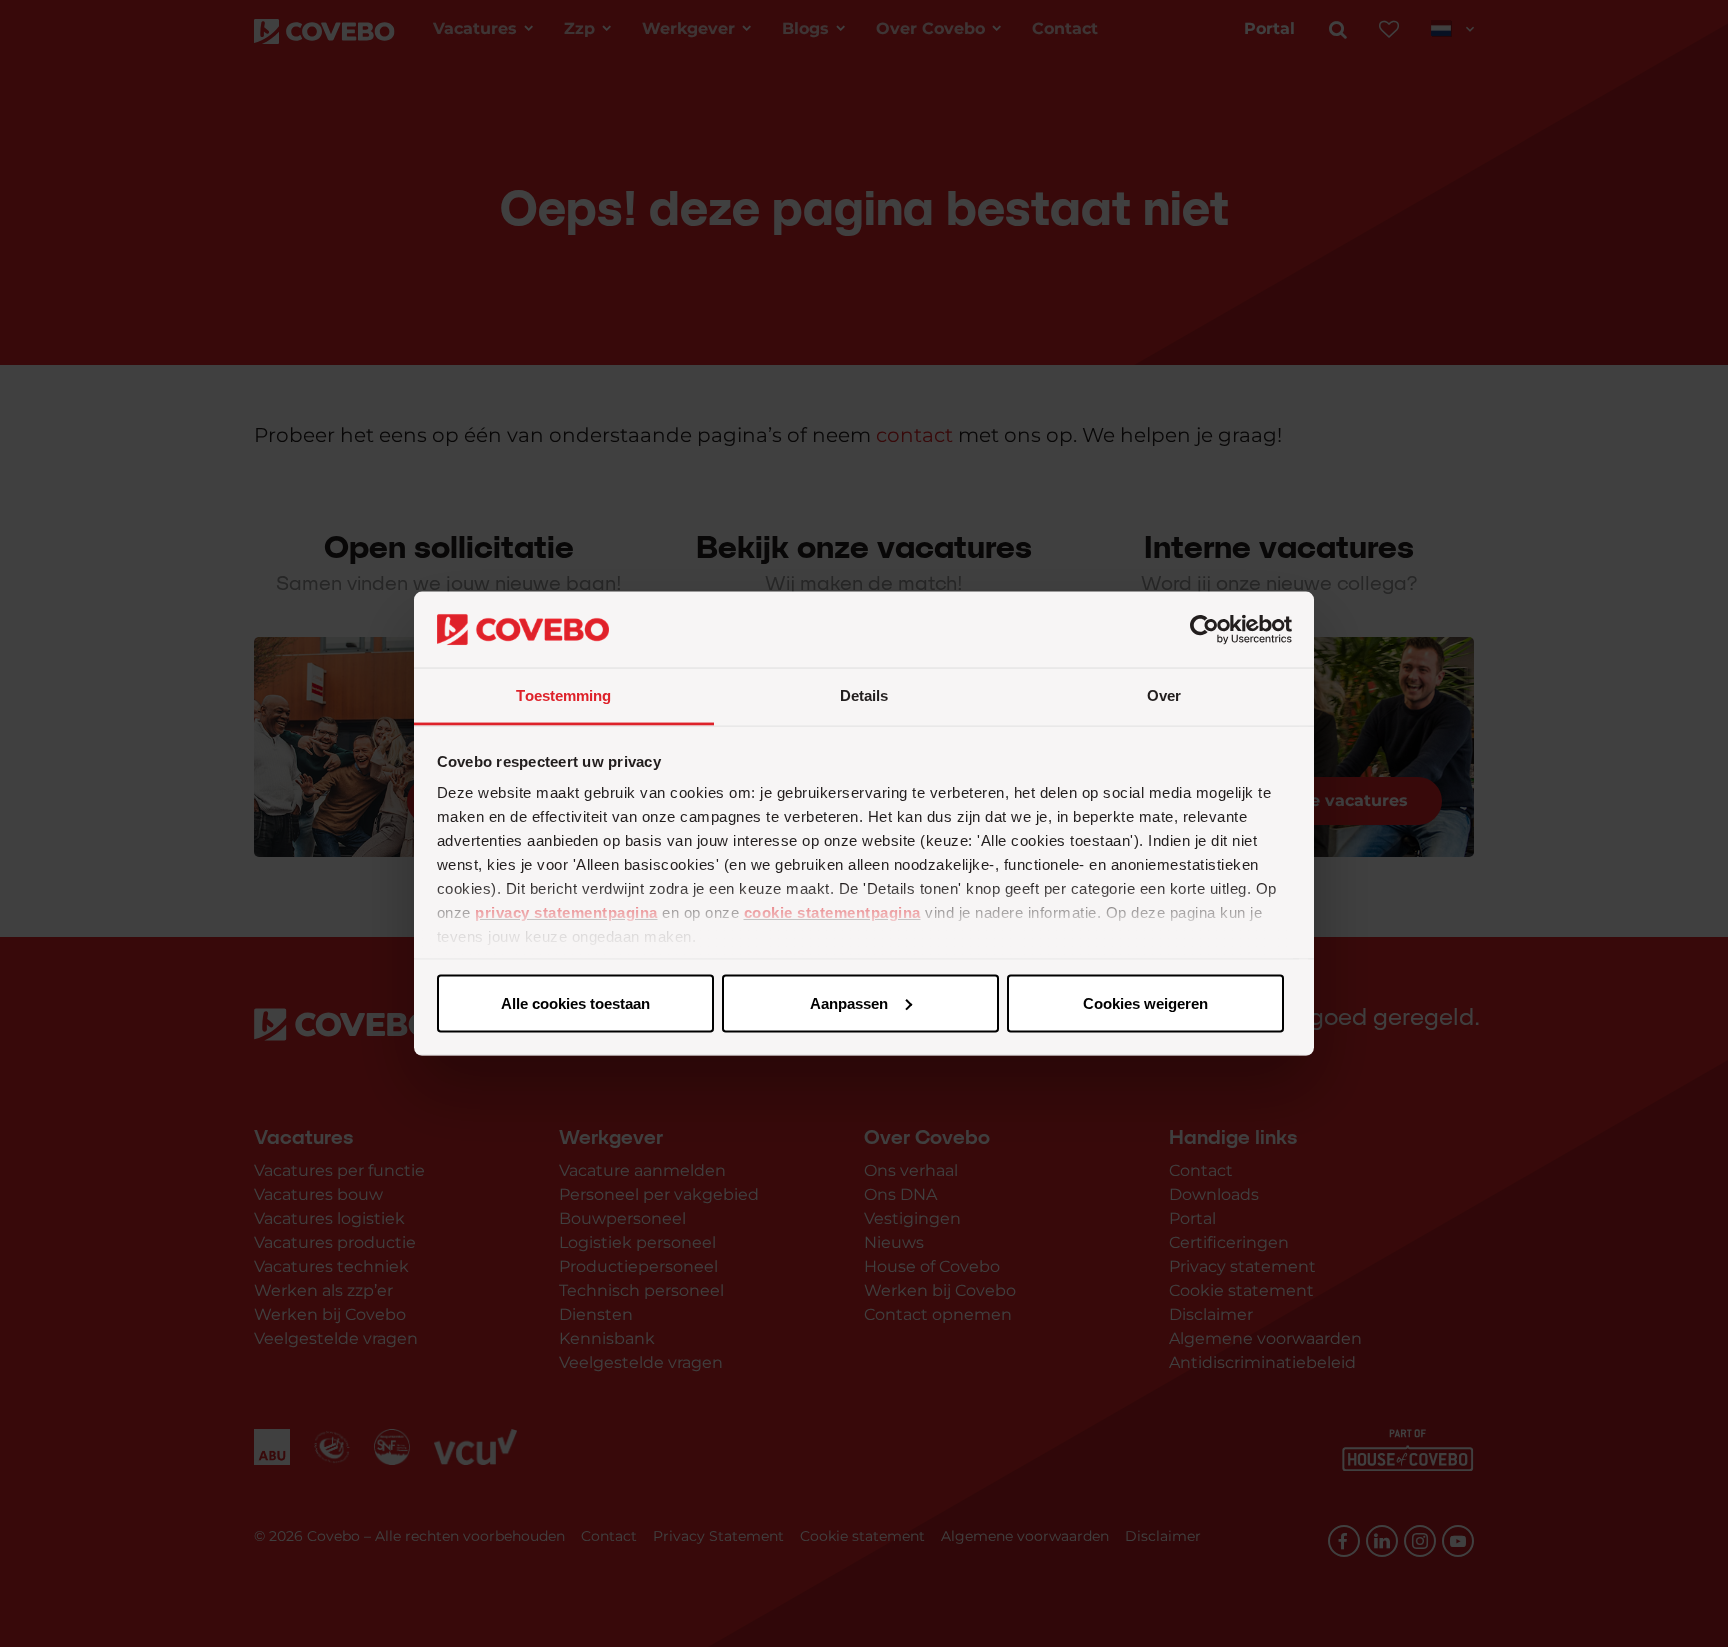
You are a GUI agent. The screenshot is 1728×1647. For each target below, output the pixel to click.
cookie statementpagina (832, 912)
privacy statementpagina (566, 912)
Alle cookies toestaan (575, 1002)
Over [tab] (1164, 695)
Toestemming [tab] (563, 695)
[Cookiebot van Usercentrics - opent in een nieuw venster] (1204, 630)
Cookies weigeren (1145, 1002)
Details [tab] (864, 695)
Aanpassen (849, 1002)
